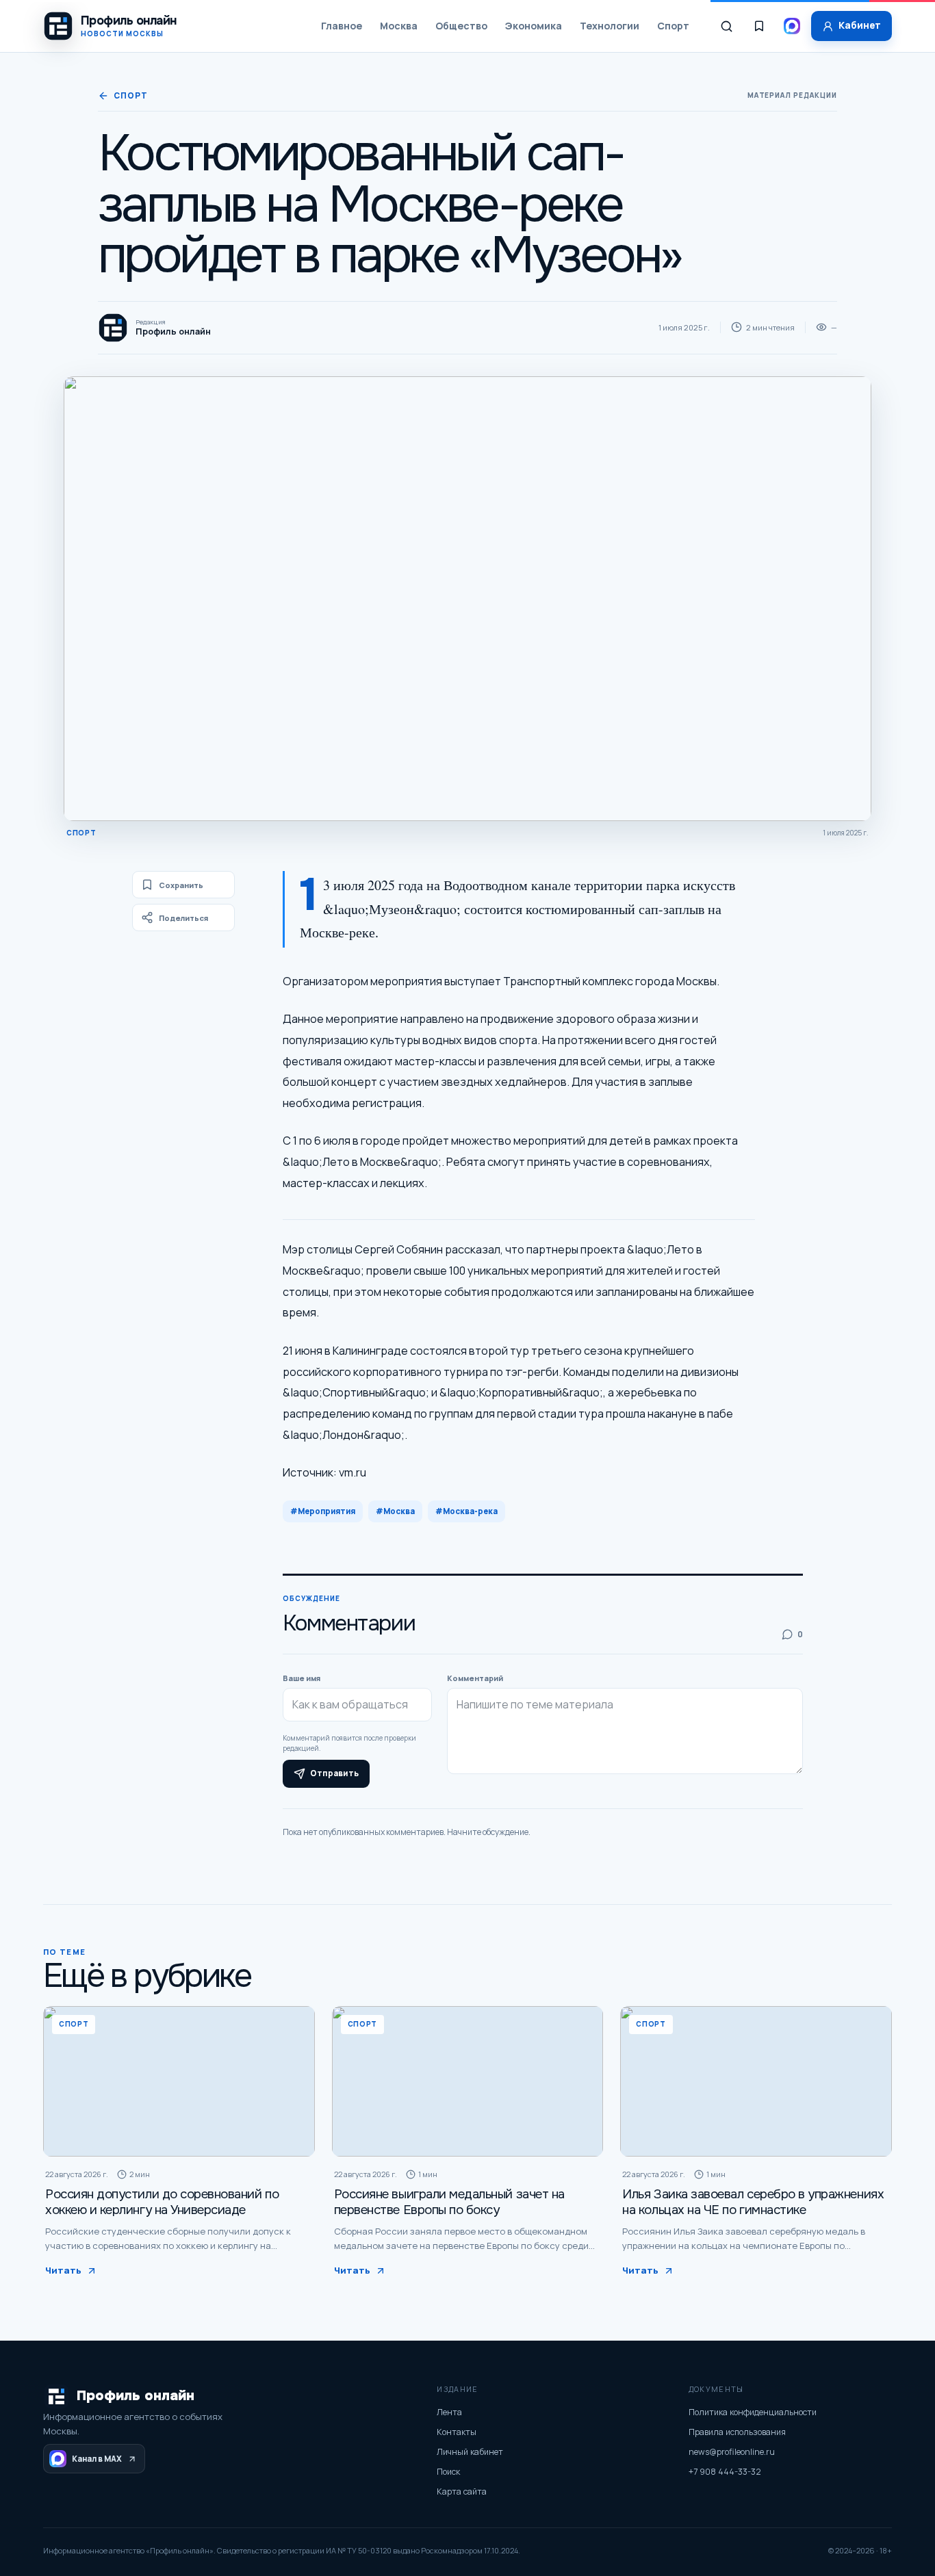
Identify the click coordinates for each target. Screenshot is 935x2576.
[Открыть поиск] (726, 26)
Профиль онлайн (136, 2396)
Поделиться (183, 918)
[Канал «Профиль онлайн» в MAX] (792, 26)
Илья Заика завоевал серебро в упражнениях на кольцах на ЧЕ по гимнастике (753, 2202)
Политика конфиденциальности (753, 2412)
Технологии (610, 26)
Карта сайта (462, 2492)
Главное (342, 26)
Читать (63, 2270)
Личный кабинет (470, 2452)
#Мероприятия (323, 1511)
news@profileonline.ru (732, 2452)
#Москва (395, 1511)
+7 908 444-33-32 (725, 2472)
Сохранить (181, 885)
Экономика (534, 26)
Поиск (448, 2472)
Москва (399, 26)
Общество (461, 26)
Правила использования (737, 2432)
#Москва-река (466, 1511)
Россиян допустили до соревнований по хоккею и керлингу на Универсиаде (162, 2202)
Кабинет (860, 25)
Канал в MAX (97, 2459)
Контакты (457, 2432)
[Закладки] (759, 26)
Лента (449, 2412)
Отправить (334, 1773)
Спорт (673, 26)
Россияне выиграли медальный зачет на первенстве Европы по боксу (449, 2202)
